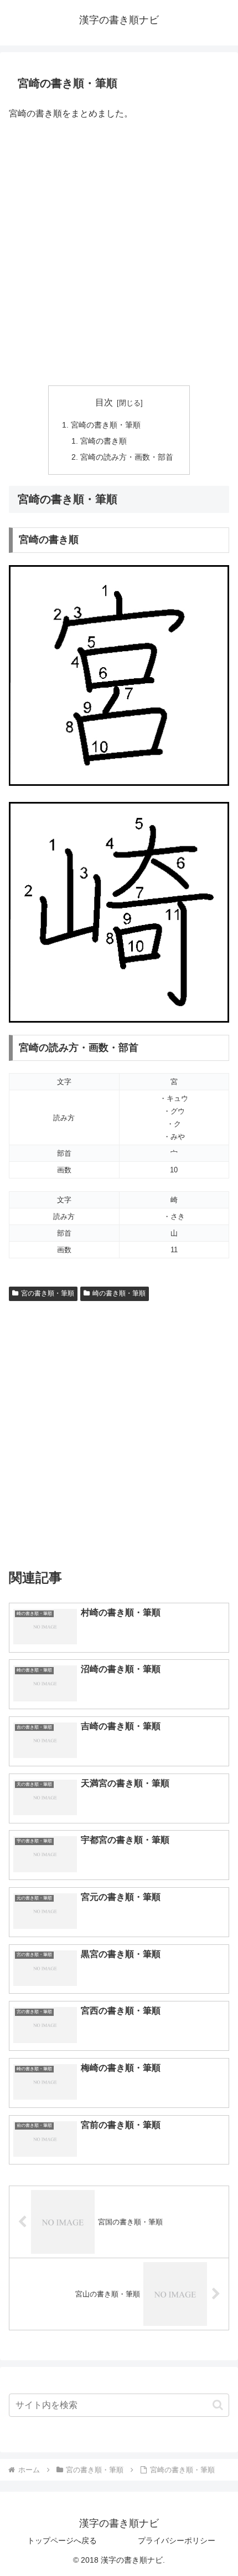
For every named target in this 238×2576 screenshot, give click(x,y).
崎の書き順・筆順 (119, 1293)
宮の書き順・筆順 (48, 1293)
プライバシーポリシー (177, 2541)
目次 (104, 402)
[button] (218, 2405)
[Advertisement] (119, 254)
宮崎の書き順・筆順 (106, 425)
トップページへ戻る (62, 2541)
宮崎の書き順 (104, 441)
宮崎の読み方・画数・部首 (127, 457)
